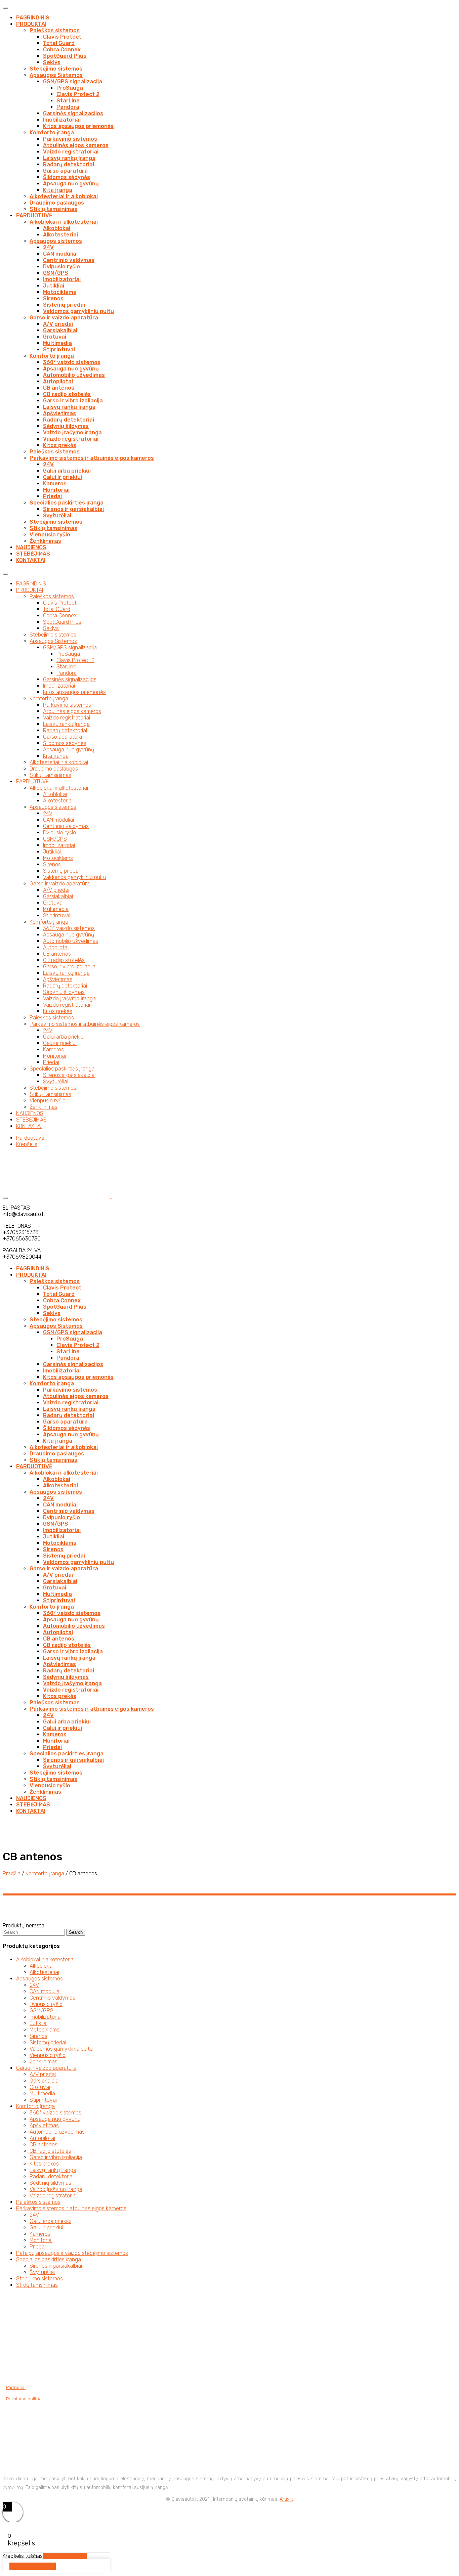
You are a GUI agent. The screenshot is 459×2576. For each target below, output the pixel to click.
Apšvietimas (59, 413)
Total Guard (59, 43)
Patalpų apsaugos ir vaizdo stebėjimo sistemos (72, 2253)
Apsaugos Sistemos (56, 75)
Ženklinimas (45, 541)
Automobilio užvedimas (74, 375)
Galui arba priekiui (67, 471)
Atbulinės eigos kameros (76, 145)
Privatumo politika (24, 2399)
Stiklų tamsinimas (53, 209)
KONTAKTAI (31, 560)
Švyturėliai (57, 515)
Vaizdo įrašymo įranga (72, 432)
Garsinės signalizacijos (73, 113)
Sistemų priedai (64, 305)
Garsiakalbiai (60, 330)
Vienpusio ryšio (50, 535)
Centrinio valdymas (69, 260)
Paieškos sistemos (55, 30)
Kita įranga (58, 190)
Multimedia (57, 343)
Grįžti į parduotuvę (65, 2556)
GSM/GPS (56, 273)
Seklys (52, 62)
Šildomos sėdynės (67, 177)
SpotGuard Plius (65, 56)
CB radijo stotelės (67, 394)
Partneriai (16, 2387)
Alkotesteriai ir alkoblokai (64, 196)
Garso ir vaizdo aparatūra (64, 318)
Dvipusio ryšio (61, 267)
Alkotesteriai (60, 235)
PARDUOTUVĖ (34, 215)
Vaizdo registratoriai (71, 152)
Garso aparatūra (65, 171)
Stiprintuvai (59, 350)
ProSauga (70, 88)
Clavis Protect (62, 37)
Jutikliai (54, 286)
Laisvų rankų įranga (69, 158)
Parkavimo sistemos (70, 139)
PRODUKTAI (31, 24)
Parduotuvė (30, 1138)
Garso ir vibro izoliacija (73, 401)
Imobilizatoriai (62, 120)
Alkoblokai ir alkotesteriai (64, 222)
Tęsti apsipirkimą (33, 2566)
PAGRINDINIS (33, 18)
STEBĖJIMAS (33, 554)
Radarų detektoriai (69, 164)
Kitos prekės (60, 445)
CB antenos (59, 388)
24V (48, 247)
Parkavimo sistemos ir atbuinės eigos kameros (92, 458)
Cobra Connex (62, 50)
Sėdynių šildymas (66, 426)
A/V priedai (58, 324)
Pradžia (12, 1873)
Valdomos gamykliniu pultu (78, 311)
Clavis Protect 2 (78, 94)
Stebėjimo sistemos (56, 69)
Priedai (52, 496)
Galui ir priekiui (62, 477)
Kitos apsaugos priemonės (78, 126)
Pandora (68, 107)
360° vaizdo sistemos (72, 362)
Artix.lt (286, 2499)
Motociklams (60, 292)
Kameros (55, 484)
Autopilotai (58, 381)
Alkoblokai (57, 228)
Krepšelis (27, 1144)
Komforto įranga (52, 133)
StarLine (68, 101)
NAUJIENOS (31, 547)
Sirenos (53, 298)
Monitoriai (56, 490)
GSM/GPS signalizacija (73, 81)
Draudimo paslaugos (57, 203)
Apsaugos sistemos (56, 241)
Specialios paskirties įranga (67, 503)
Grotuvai (55, 337)
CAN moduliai (60, 254)
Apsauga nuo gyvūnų (71, 184)
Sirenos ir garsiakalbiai (73, 509)
